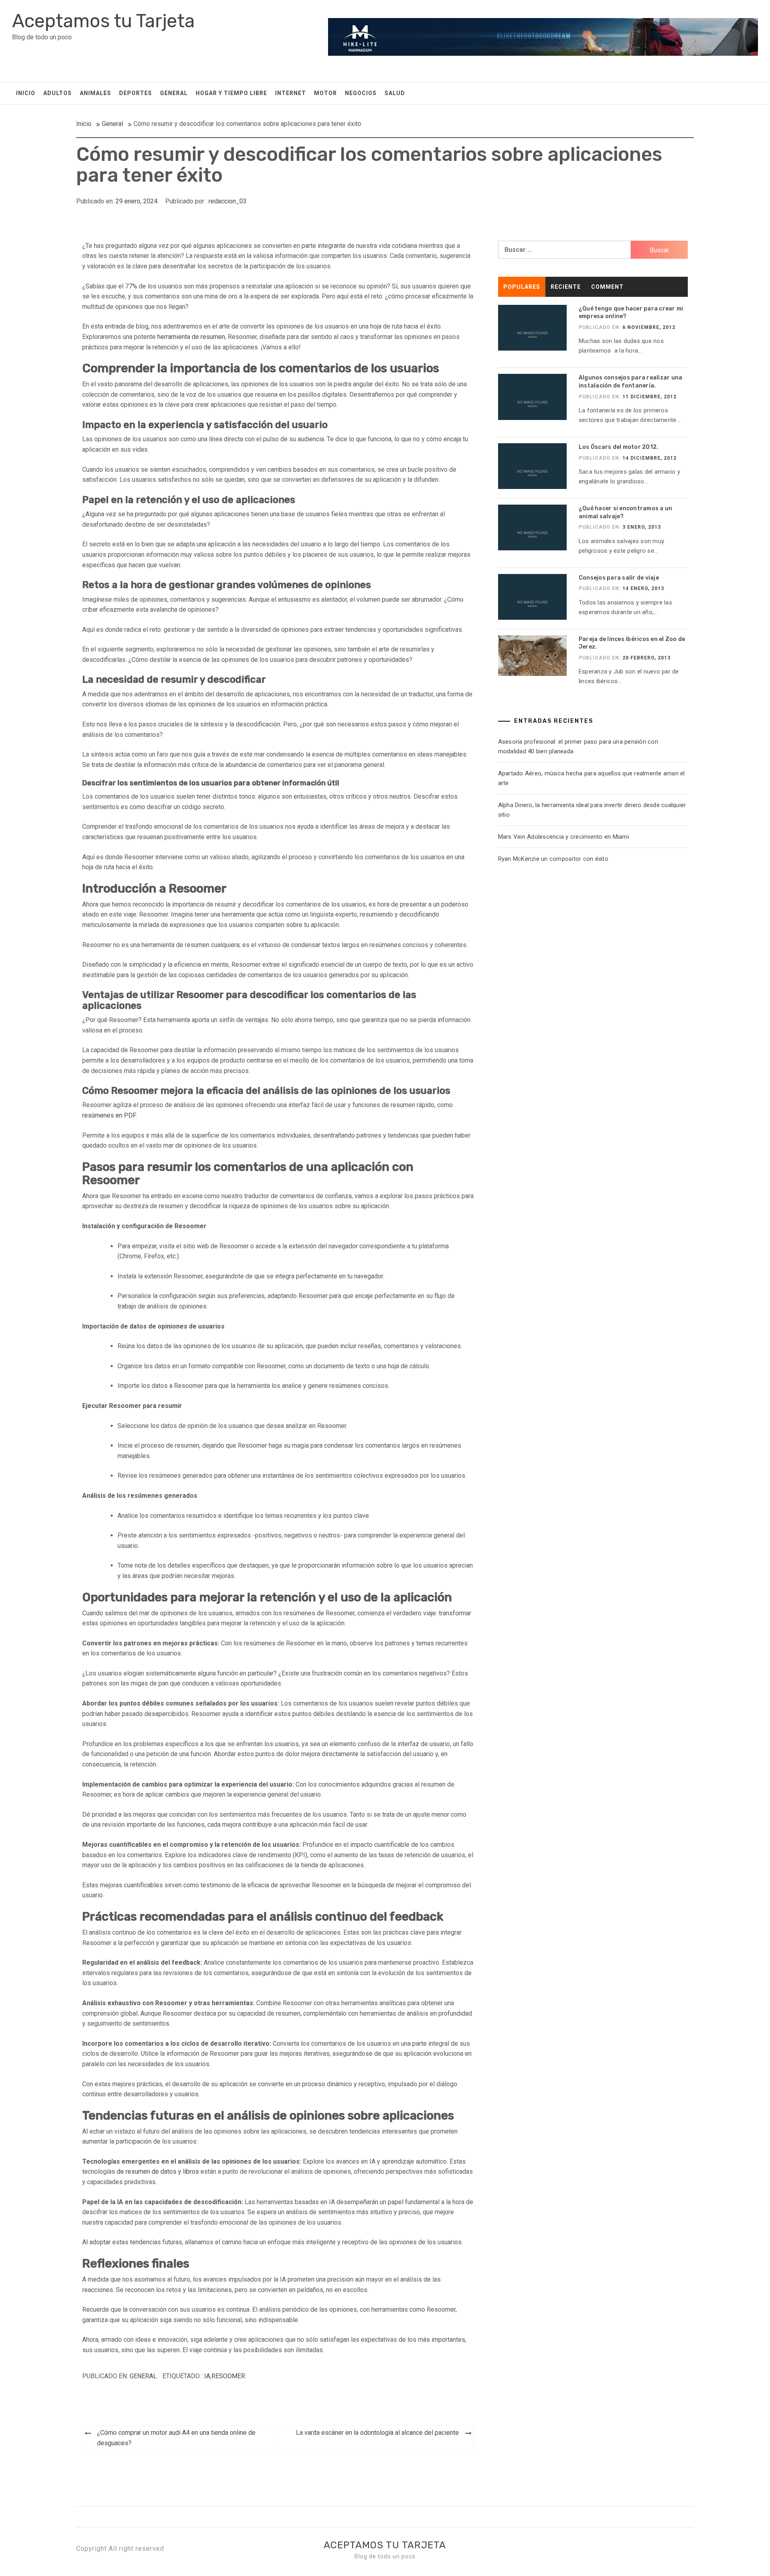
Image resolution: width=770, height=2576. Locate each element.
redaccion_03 (228, 201)
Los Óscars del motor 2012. (619, 447)
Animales (95, 93)
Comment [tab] (607, 287)
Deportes (136, 93)
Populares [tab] (522, 287)
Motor (325, 93)
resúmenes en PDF (109, 1115)
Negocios (361, 93)
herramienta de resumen (191, 337)
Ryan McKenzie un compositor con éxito (555, 859)
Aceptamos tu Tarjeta (103, 21)
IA (207, 2376)
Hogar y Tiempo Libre (231, 93)
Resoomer (228, 2376)
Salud (395, 93)
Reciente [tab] (566, 287)
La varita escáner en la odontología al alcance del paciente (377, 2433)
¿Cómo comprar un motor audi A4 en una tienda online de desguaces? (176, 2438)
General (174, 93)
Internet (291, 93)
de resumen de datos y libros (159, 2171)
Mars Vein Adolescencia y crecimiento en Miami (563, 837)
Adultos (58, 93)
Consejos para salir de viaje (619, 578)
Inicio (26, 93)
